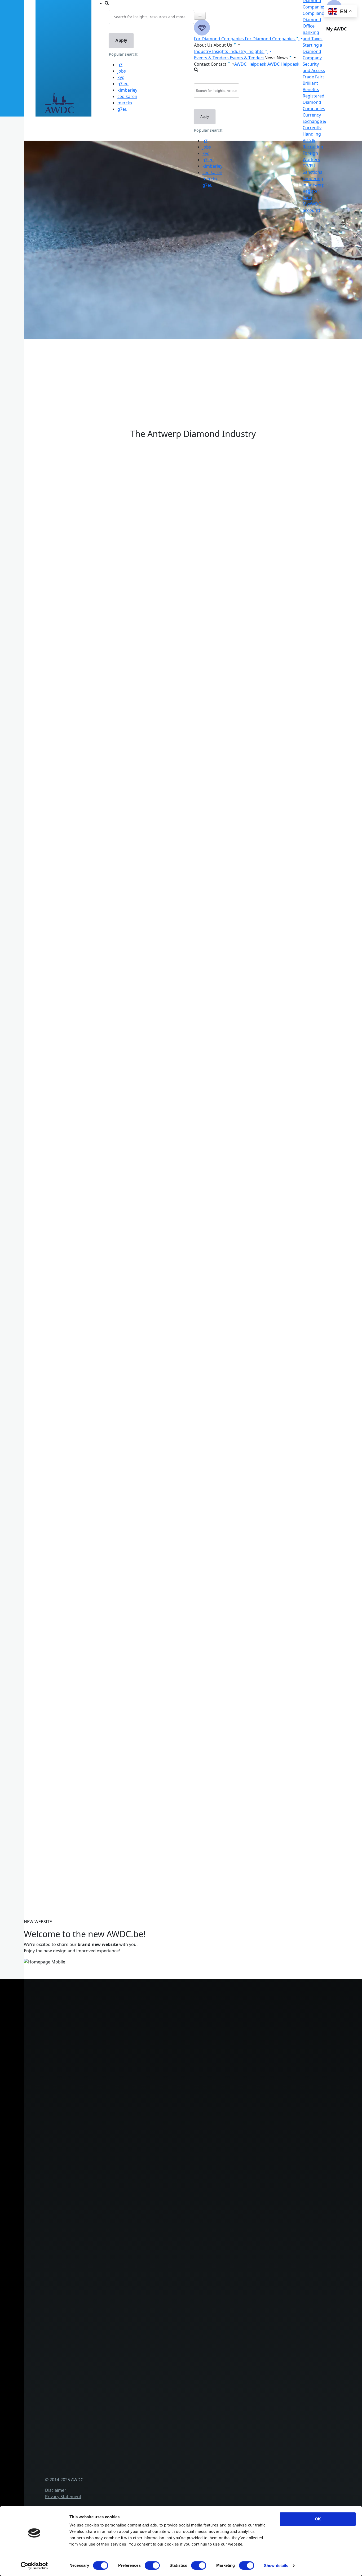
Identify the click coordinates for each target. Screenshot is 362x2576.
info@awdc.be (129, 2017)
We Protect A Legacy (118, 2187)
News (103, 2360)
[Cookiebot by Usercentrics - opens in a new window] (34, 2566)
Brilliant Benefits (114, 2152)
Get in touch (110, 2481)
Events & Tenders (115, 2352)
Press (103, 2369)
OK (318, 2519)
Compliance (314, 13)
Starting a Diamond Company (312, 51)
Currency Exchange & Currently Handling (138, 2170)
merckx (125, 103)
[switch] (152, 2565)
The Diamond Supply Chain (124, 2309)
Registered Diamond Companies (314, 102)
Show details (276, 2566)
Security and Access (117, 2135)
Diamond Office (113, 2100)
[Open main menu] (200, 16)
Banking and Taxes (116, 2117)
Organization (111, 2222)
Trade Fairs (314, 77)
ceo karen (127, 96)
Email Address (32, 1798)
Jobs (101, 2239)
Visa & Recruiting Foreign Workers (132, 2178)
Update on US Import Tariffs (193, 438)
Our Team (107, 2248)
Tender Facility (112, 2257)
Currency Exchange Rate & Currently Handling (65, 357)
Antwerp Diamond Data (121, 2291)
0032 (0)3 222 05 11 (134, 2011)
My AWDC (107, 2472)
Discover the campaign (42, 823)
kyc (121, 77)
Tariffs (103, 2144)
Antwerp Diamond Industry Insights (108, 773)
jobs (122, 71)
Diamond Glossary (116, 2317)
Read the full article (64, 1216)
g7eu (122, 109)
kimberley (127, 90)
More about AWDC (90, 767)
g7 (120, 65)
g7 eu (123, 84)
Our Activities (111, 2230)
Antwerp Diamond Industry (125, 2300)
